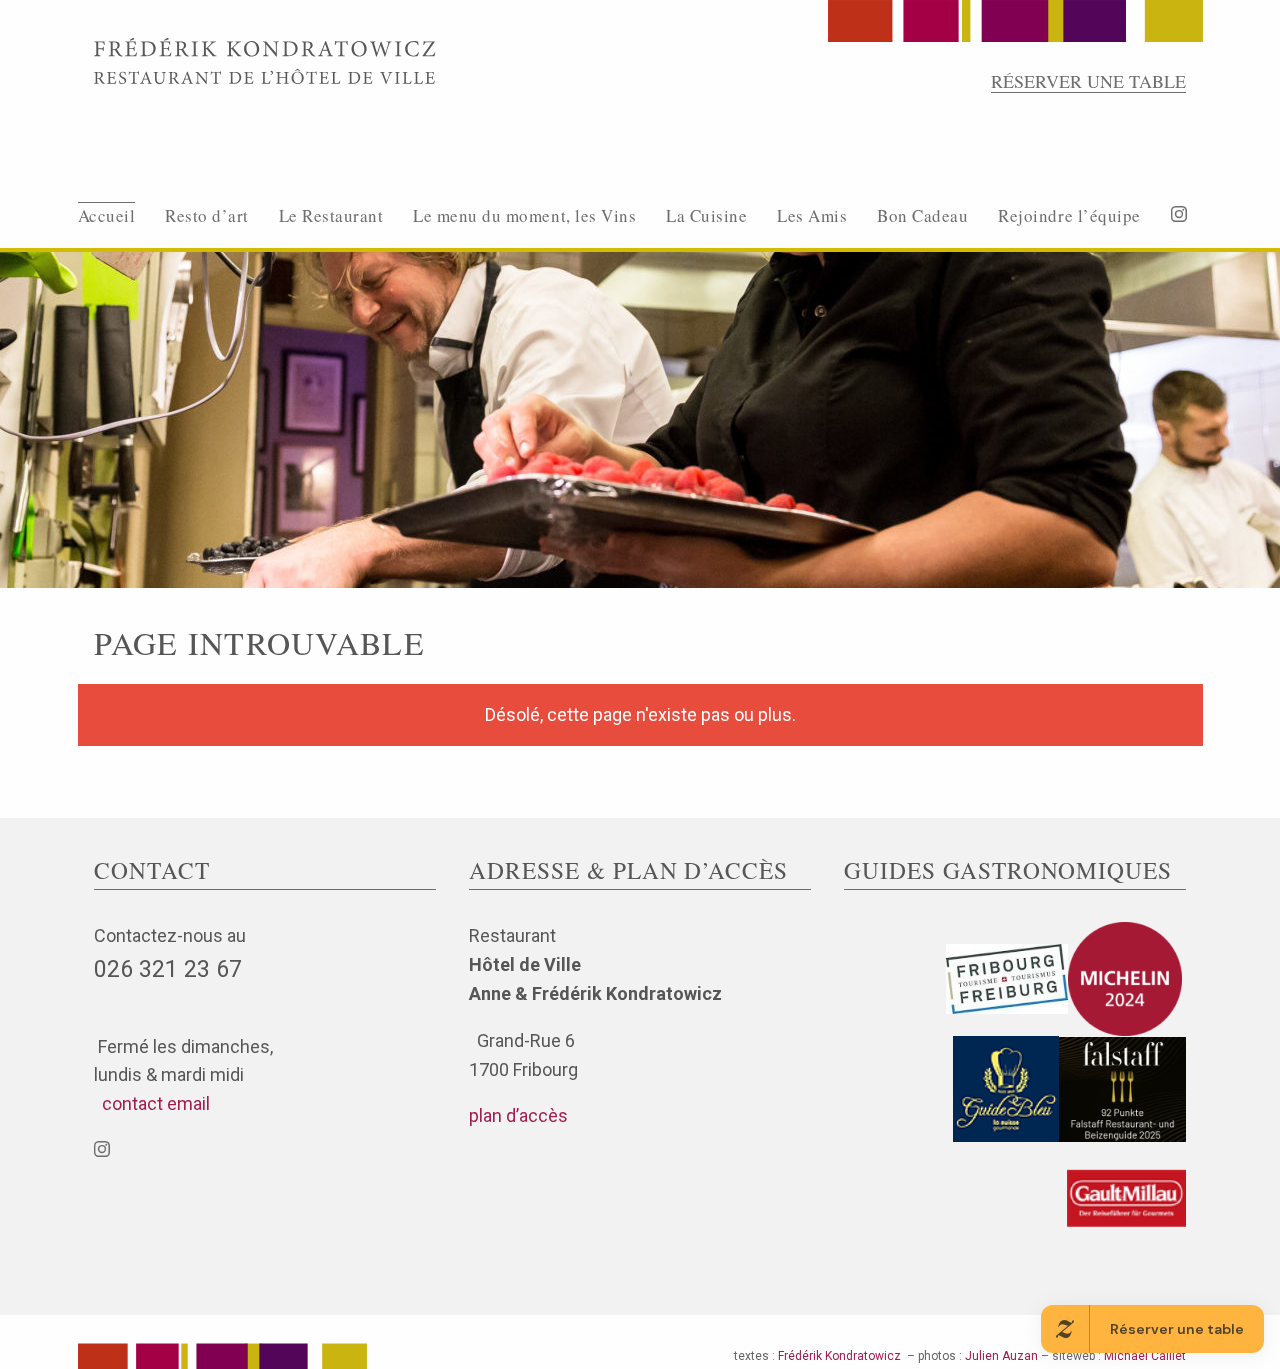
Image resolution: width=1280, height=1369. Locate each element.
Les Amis (812, 215)
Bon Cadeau (922, 215)
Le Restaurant (331, 215)
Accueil (107, 215)
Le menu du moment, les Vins (524, 215)
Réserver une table (1088, 81)
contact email (152, 1103)
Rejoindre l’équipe (1069, 215)
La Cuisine (706, 215)
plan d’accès (518, 1115)
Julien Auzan (1001, 1356)
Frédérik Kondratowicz (839, 1356)
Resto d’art (207, 215)
